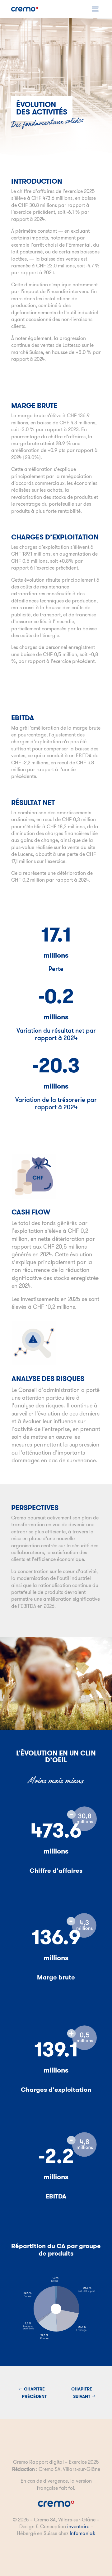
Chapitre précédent (34, 2393)
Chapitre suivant (82, 2393)
